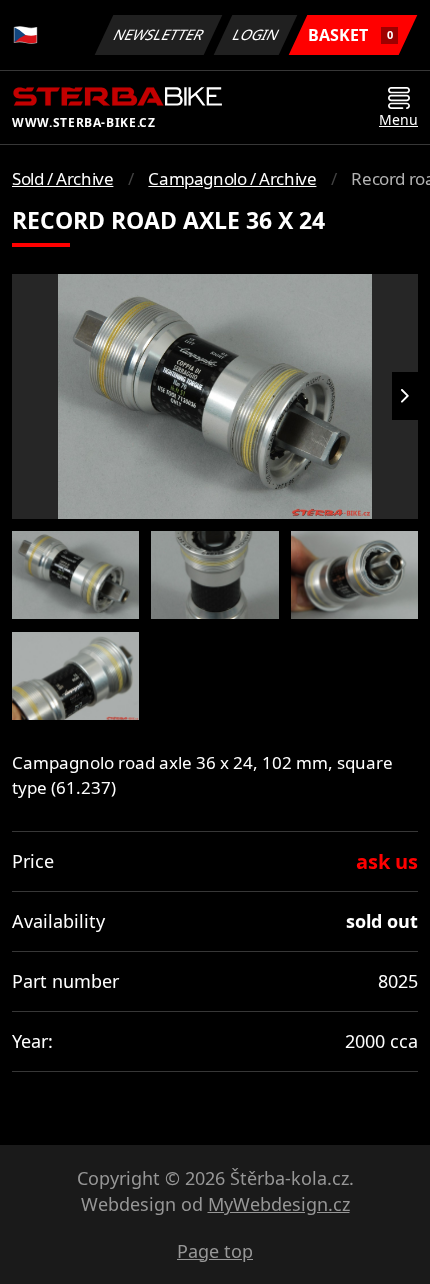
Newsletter (159, 34)
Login (256, 34)
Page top (215, 1251)
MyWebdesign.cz (279, 1204)
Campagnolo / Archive (232, 178)
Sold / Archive (62, 178)
